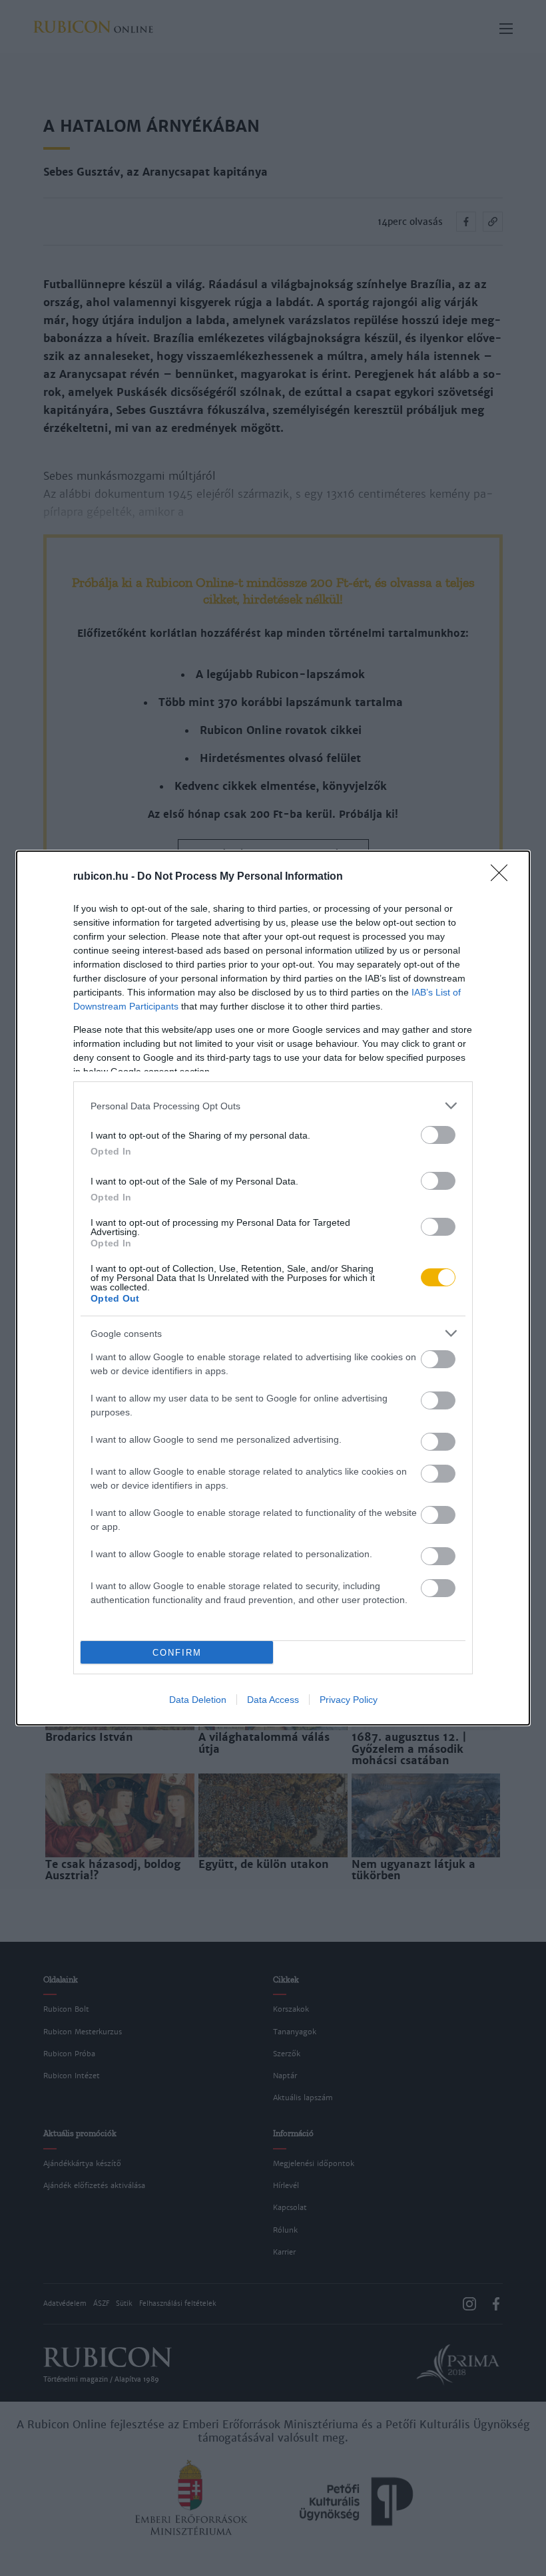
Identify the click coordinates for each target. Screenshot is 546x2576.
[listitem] (273, 1106)
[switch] (438, 1135)
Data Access (273, 1700)
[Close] (503, 877)
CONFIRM (177, 1653)
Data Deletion (198, 1700)
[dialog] (273, 1288)
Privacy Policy (349, 1700)
